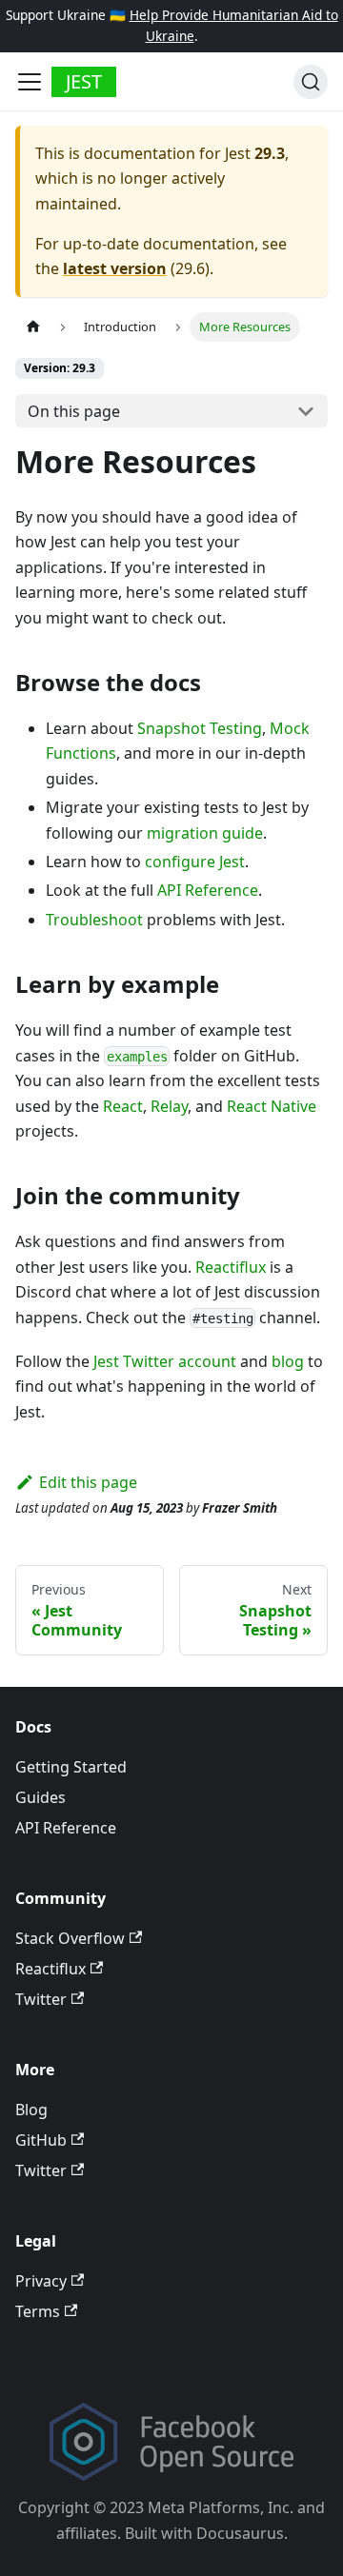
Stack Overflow (70, 1938)
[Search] (311, 82)
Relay (169, 1106)
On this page (74, 411)
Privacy (41, 2281)
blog (288, 1361)
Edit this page (88, 1482)
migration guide (205, 833)
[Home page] (33, 327)
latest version (115, 268)
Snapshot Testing (200, 728)
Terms (38, 2311)
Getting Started (71, 1767)
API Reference (208, 890)
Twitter (41, 1999)
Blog (31, 2110)
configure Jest (195, 862)
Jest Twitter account (165, 1361)
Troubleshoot (94, 920)
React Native (272, 1106)
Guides (40, 1797)
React (123, 1106)
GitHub (41, 2140)
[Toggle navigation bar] (30, 82)
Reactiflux (231, 1267)
